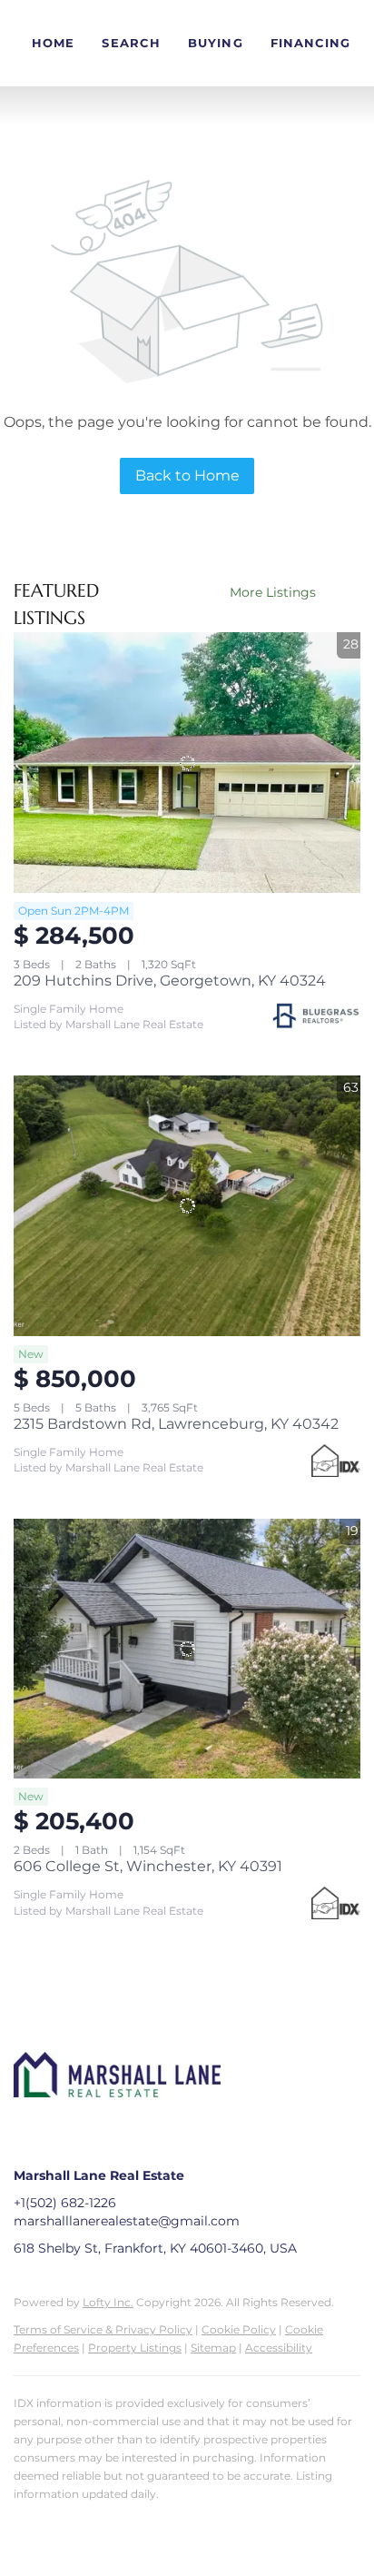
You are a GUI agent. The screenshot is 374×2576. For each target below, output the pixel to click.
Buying (216, 43)
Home (53, 43)
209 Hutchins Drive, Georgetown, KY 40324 (170, 981)
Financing (311, 43)
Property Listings (135, 2348)
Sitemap (213, 2348)
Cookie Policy (239, 2329)
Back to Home (187, 476)
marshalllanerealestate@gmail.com (127, 2221)
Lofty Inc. (108, 2302)
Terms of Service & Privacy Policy (103, 2329)
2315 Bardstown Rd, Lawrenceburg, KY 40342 (176, 1424)
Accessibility (279, 2348)
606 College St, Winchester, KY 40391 (148, 1866)
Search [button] (131, 43)
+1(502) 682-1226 (65, 2203)
